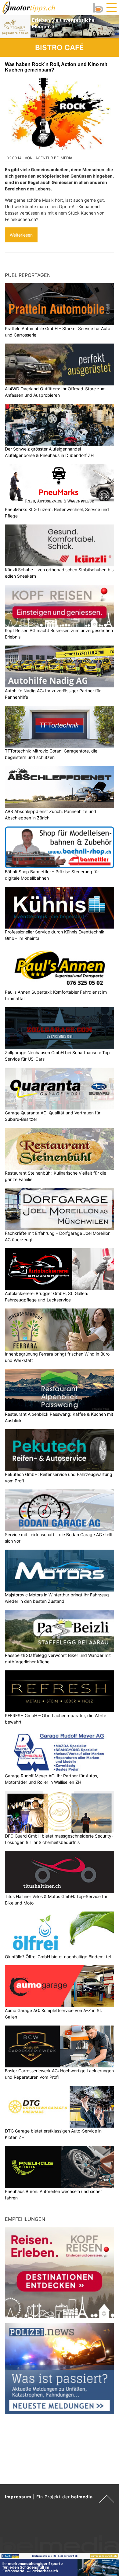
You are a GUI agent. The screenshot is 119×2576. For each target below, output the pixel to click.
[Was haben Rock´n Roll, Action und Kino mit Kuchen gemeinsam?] (60, 114)
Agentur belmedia (54, 158)
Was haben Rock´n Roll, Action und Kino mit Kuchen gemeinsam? (56, 67)
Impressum (18, 2497)
